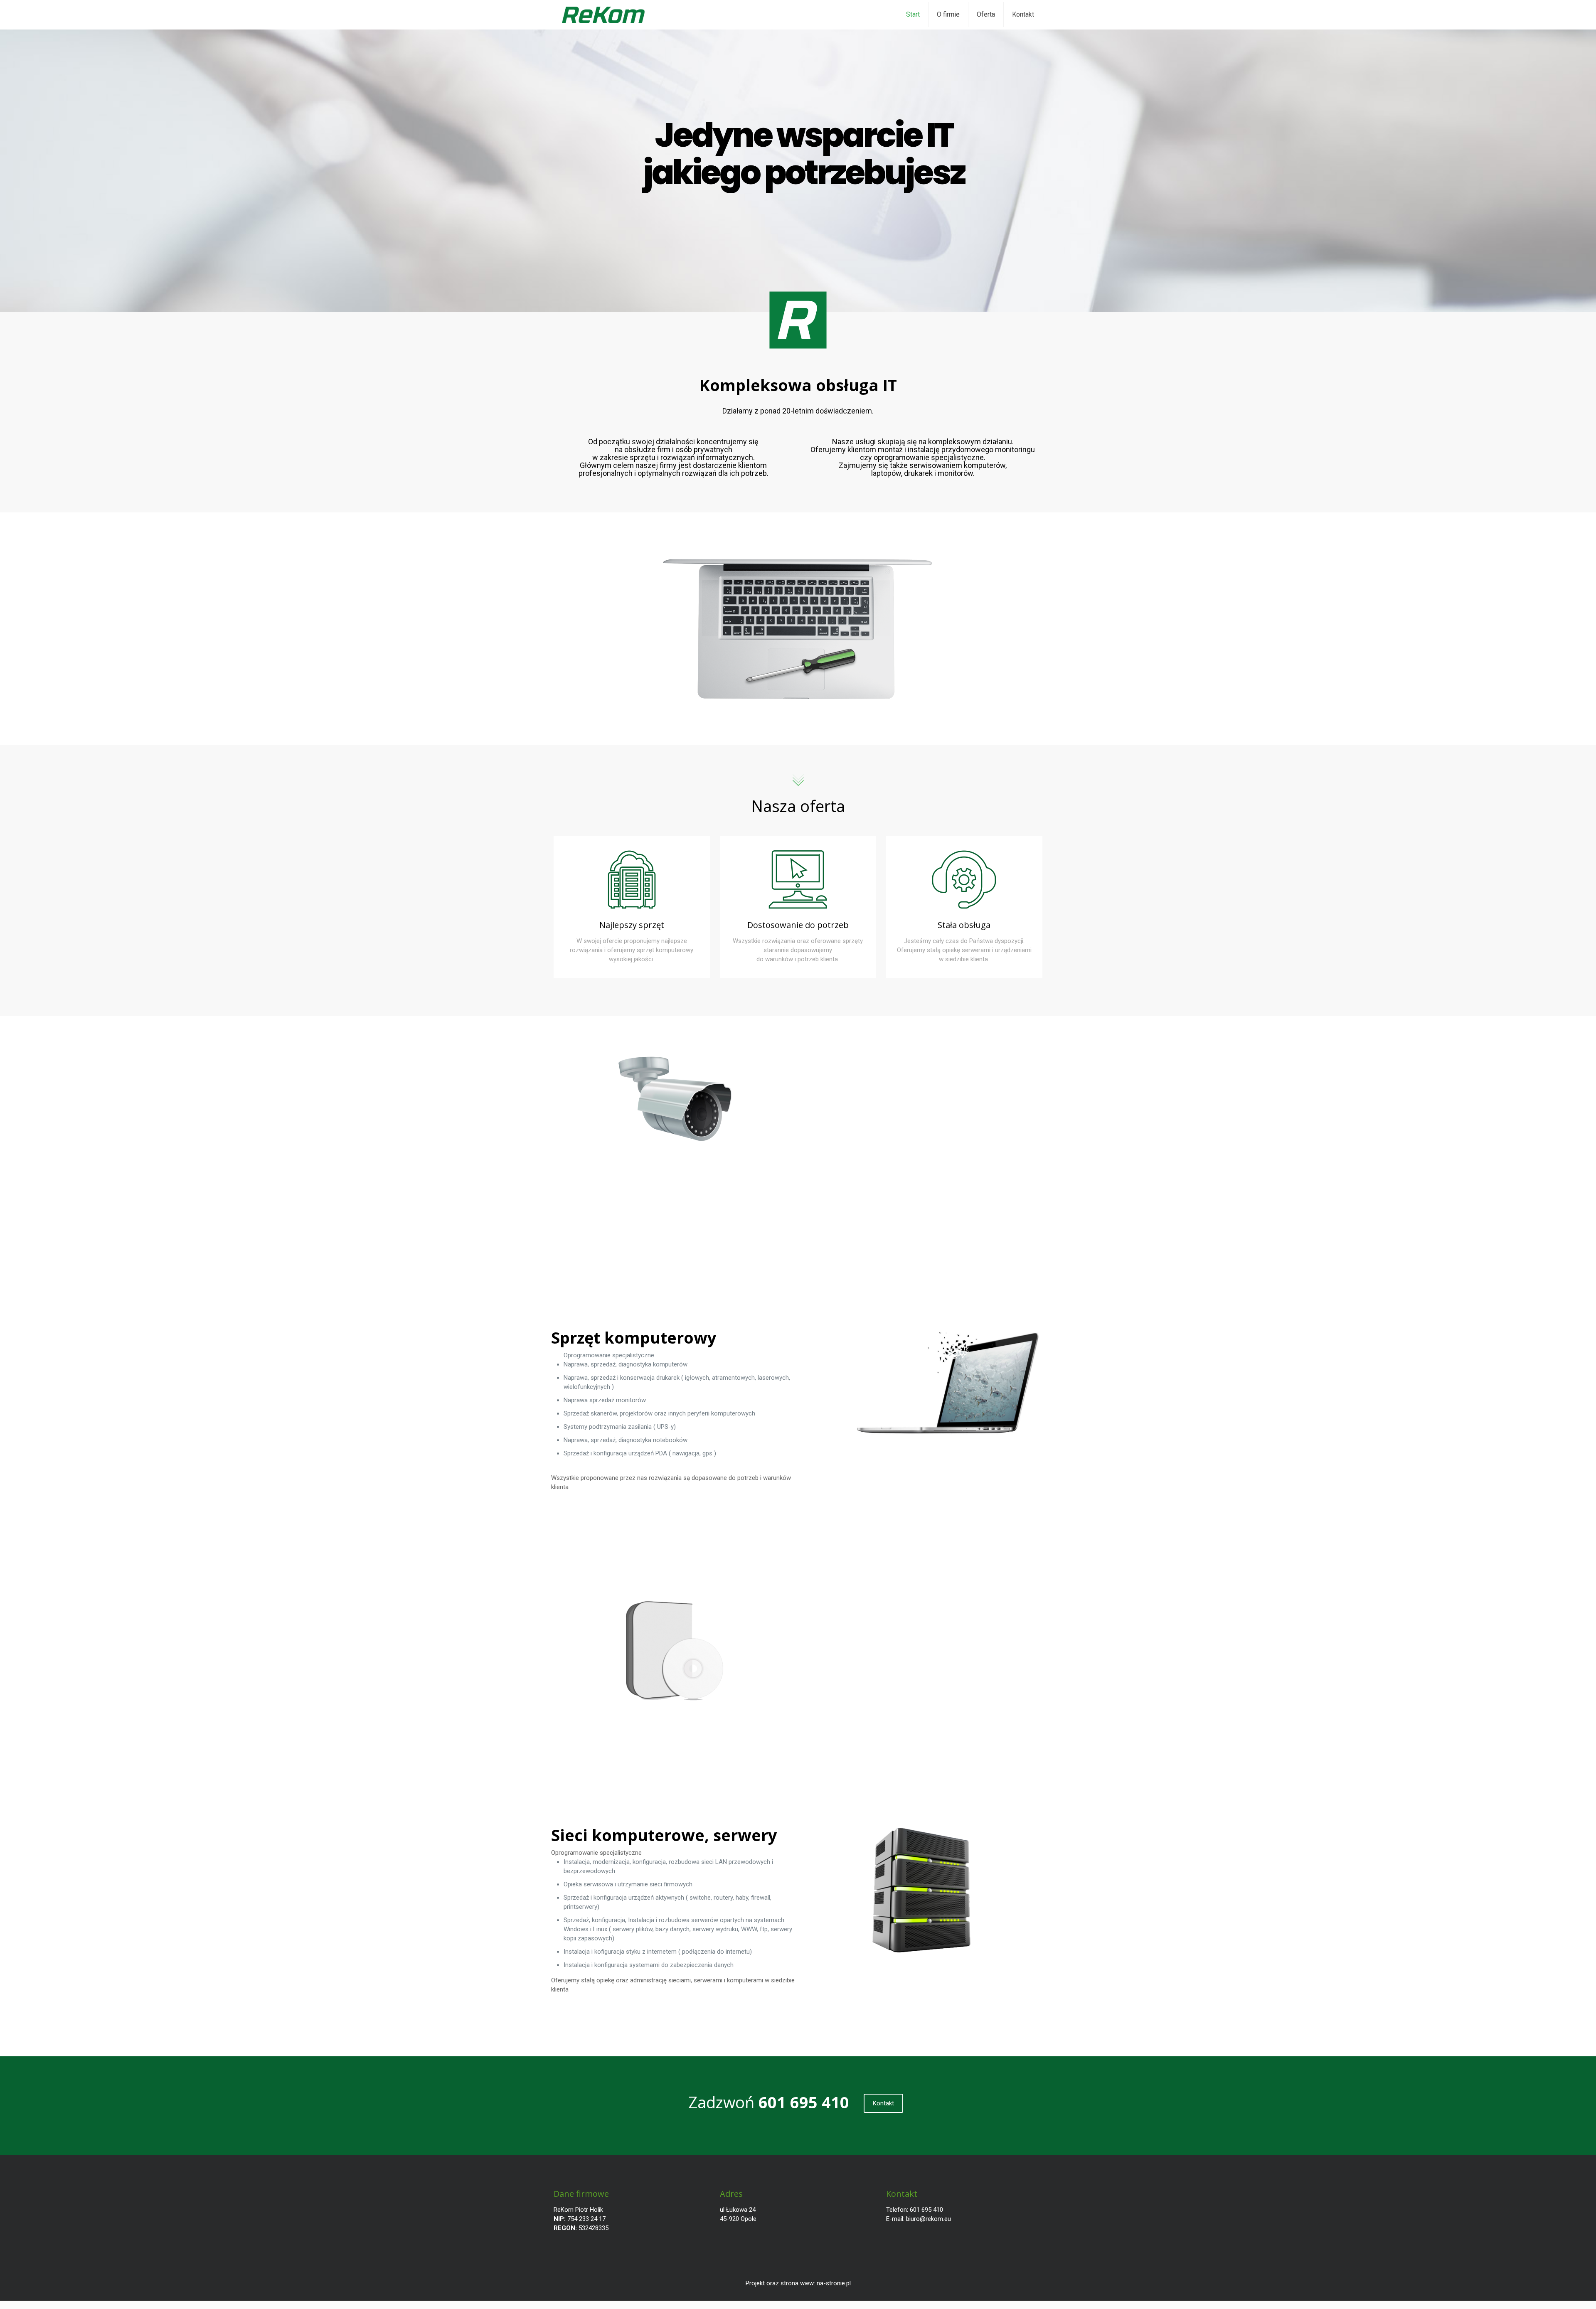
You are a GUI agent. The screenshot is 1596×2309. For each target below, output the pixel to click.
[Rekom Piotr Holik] (603, 15)
